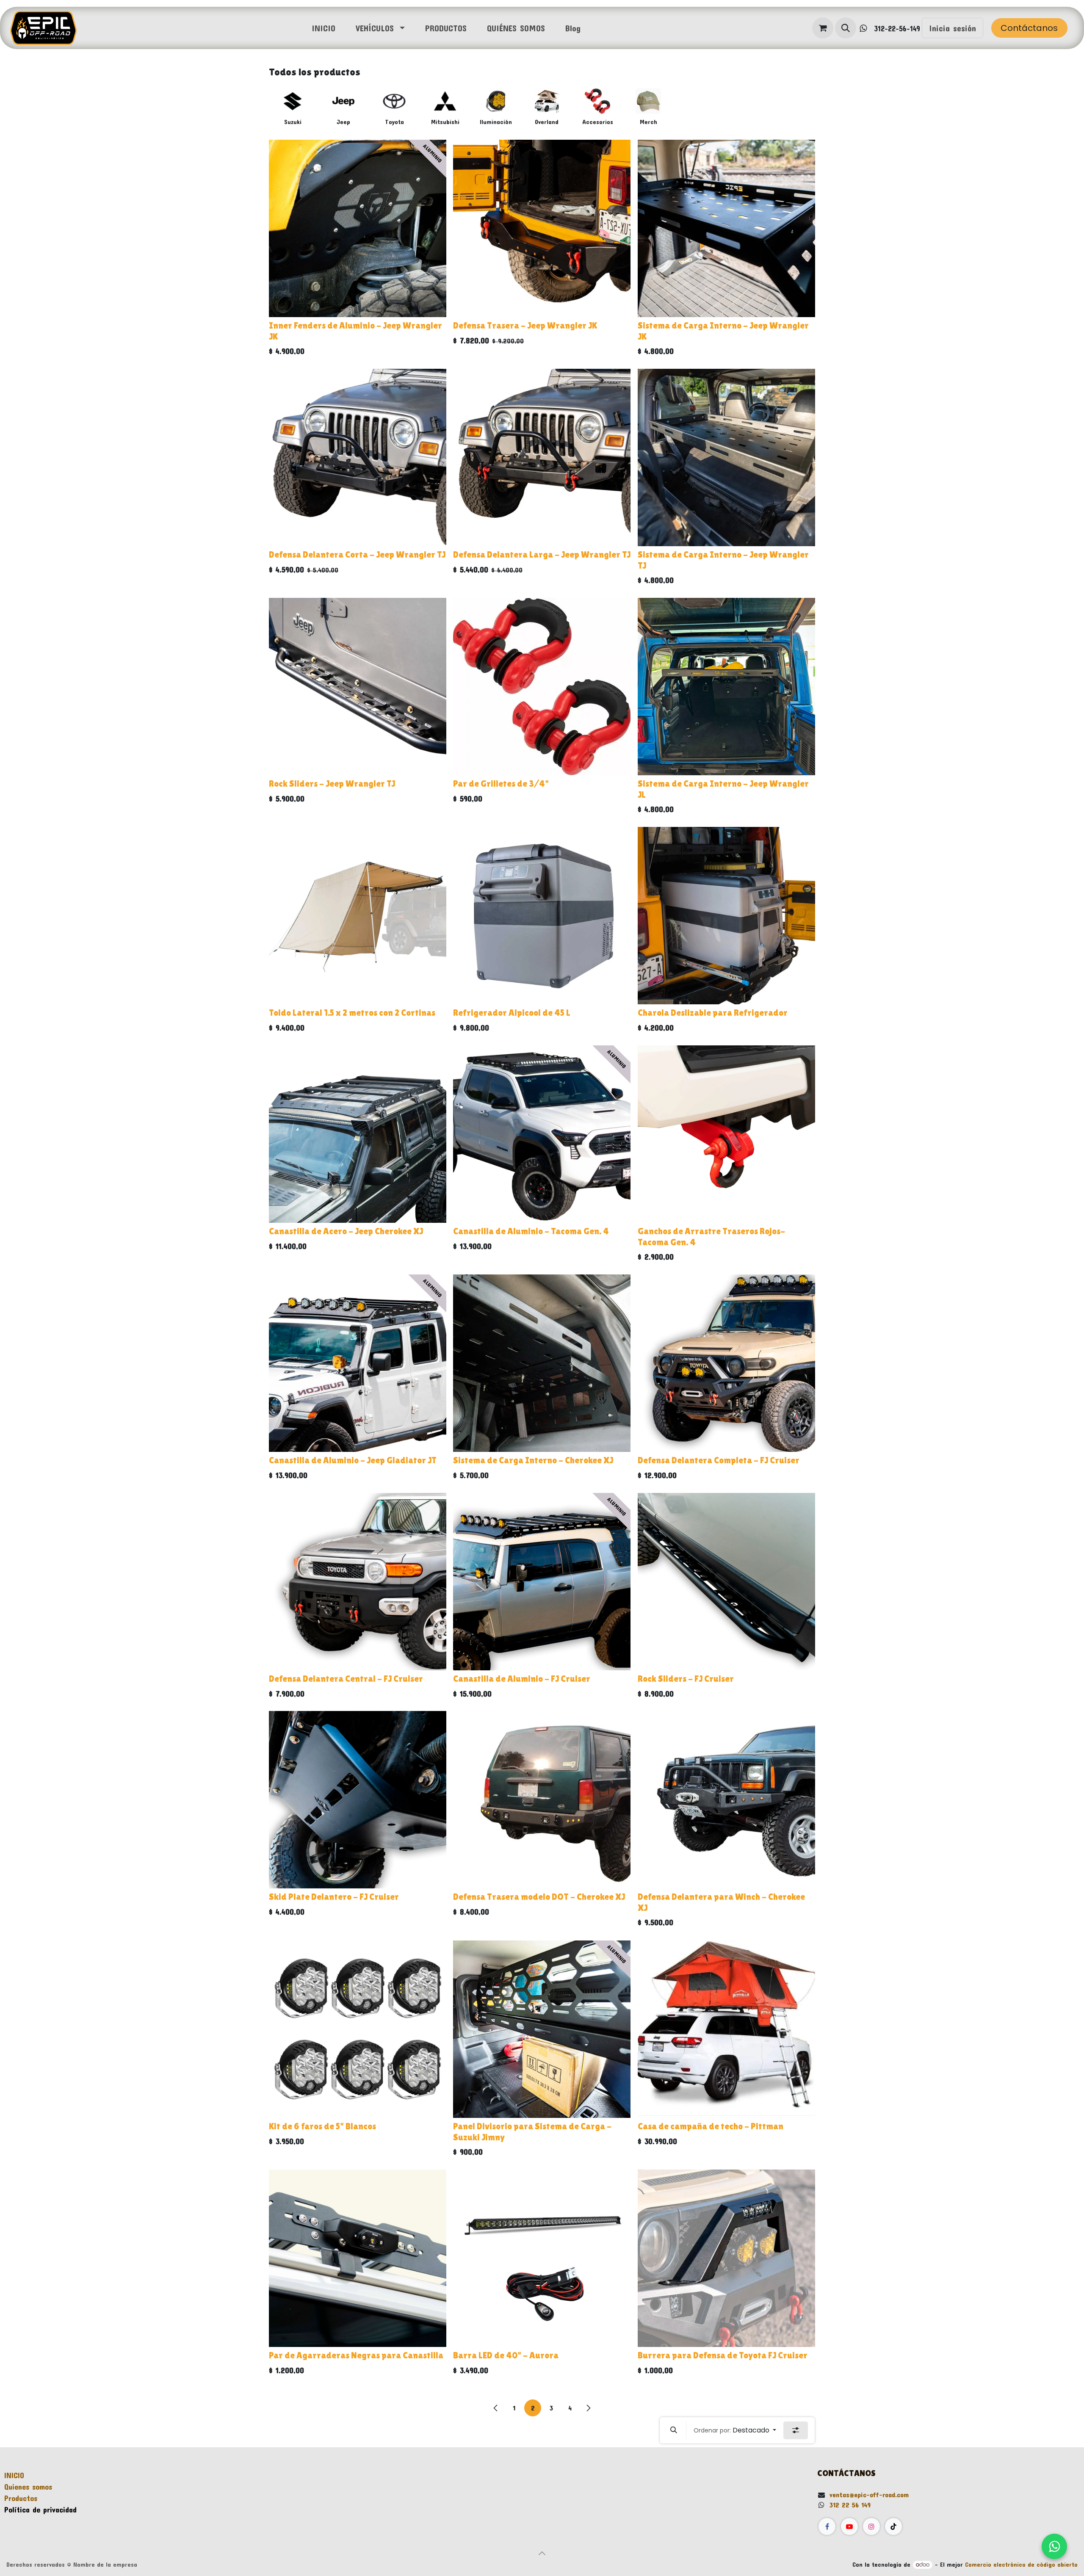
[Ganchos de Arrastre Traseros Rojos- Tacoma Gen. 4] (726, 1134)
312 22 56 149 (850, 2505)
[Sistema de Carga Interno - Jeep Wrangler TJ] (726, 457)
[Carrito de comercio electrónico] (823, 28)
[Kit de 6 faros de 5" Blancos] (358, 2029)
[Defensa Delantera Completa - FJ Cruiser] (726, 1363)
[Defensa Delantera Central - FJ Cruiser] (358, 1582)
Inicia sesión (953, 28)
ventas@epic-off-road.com (869, 2494)
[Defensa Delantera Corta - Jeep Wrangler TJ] (358, 457)
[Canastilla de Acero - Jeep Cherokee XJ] (358, 1134)
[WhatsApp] (1054, 2546)
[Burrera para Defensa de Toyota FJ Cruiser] (726, 2258)
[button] (846, 28)
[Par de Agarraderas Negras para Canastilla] (358, 2258)
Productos (21, 2498)
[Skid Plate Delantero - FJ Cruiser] (358, 1800)
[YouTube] (849, 2526)
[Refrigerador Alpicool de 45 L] (542, 916)
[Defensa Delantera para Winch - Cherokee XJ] (726, 1800)
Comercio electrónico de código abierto (1021, 2564)
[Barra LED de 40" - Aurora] (542, 2258)
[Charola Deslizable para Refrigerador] (726, 916)
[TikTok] (893, 2526)
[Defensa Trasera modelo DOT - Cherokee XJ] (542, 1800)
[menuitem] (324, 28)
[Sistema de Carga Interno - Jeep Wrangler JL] (726, 687)
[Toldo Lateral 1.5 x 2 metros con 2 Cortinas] (358, 916)
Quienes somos (28, 2487)
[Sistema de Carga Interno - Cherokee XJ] (542, 1363)
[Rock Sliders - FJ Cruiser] (726, 1582)
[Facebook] (827, 2526)
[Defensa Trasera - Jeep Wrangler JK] (542, 228)
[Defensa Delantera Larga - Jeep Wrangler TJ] (542, 457)
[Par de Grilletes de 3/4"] (542, 687)
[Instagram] (871, 2526)
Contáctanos (1029, 28)
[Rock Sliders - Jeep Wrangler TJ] (358, 687)
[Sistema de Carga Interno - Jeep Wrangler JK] (726, 228)
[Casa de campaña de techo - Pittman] (726, 2029)
